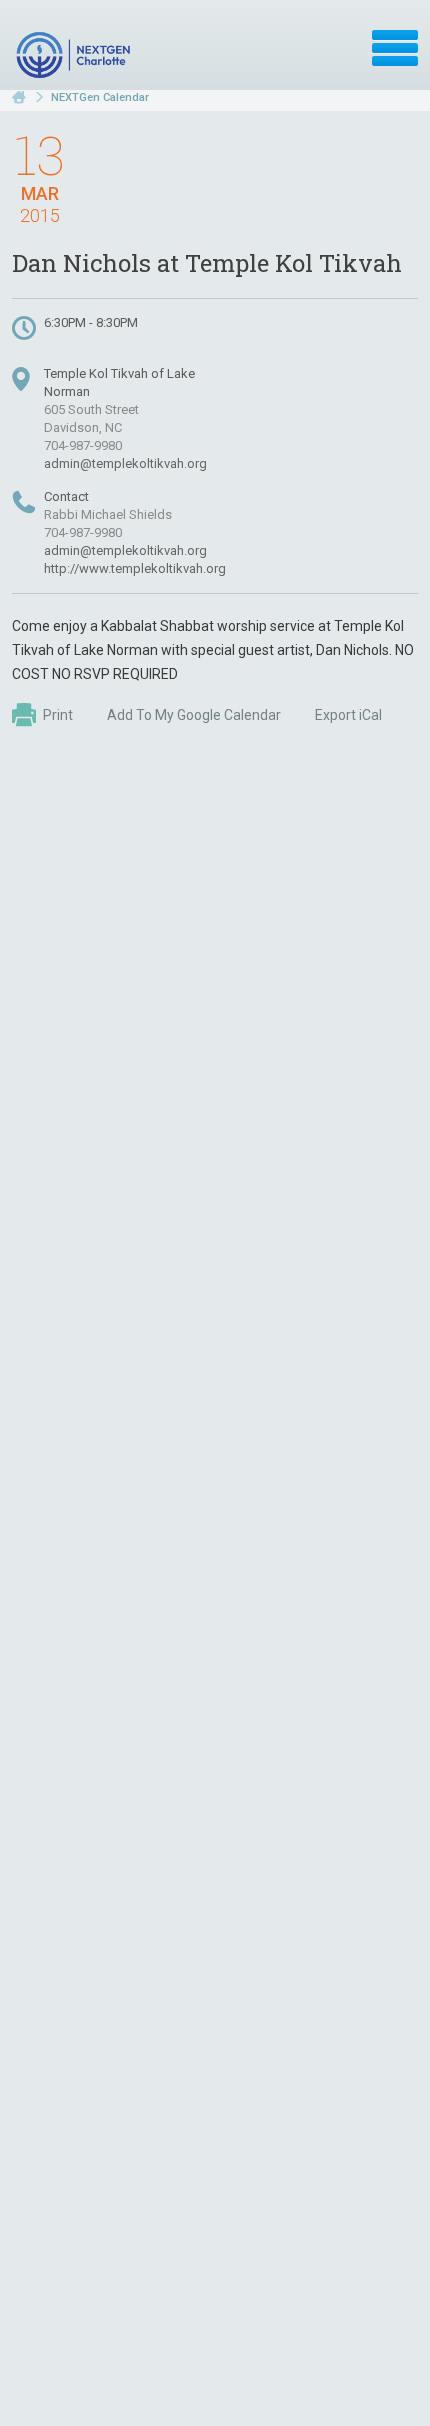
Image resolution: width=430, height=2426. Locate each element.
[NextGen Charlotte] (75, 55)
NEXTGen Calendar (100, 97)
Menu (395, 48)
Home (19, 97)
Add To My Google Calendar (194, 715)
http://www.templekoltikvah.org (135, 568)
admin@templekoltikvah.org (125, 463)
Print (58, 715)
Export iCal (348, 715)
